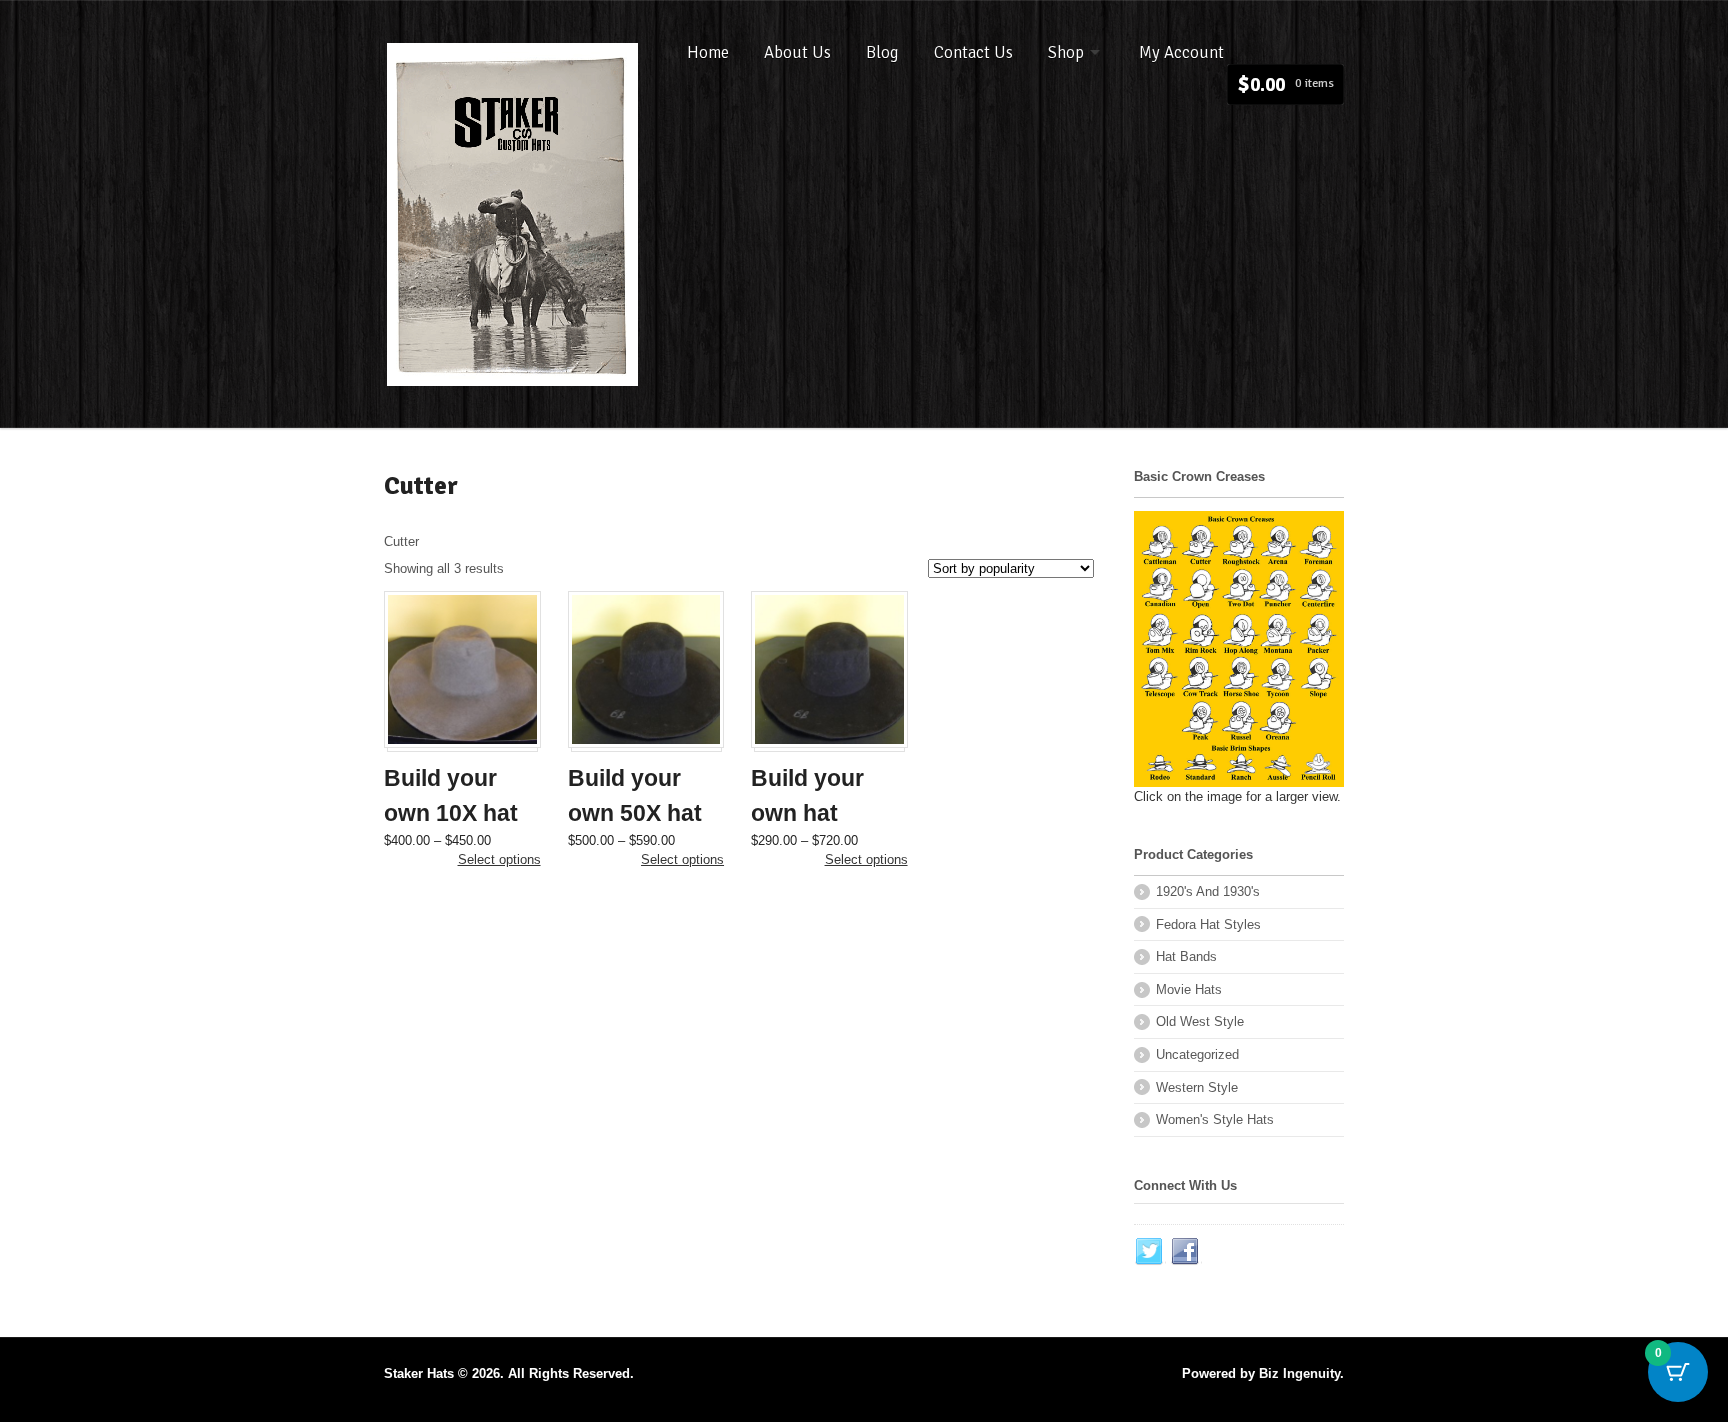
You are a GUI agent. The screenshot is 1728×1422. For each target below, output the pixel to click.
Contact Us (973, 52)
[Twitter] (1150, 1252)
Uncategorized (1197, 1054)
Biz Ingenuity (1299, 1373)
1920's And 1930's (1208, 891)
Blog (882, 52)
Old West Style (1200, 1021)
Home (708, 52)
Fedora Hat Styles (1208, 924)
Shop (1066, 52)
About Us (797, 52)
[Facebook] (1186, 1252)
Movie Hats (1189, 989)
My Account (1181, 52)
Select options (499, 859)
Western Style (1197, 1087)
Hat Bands (1186, 956)
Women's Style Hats (1215, 1119)
